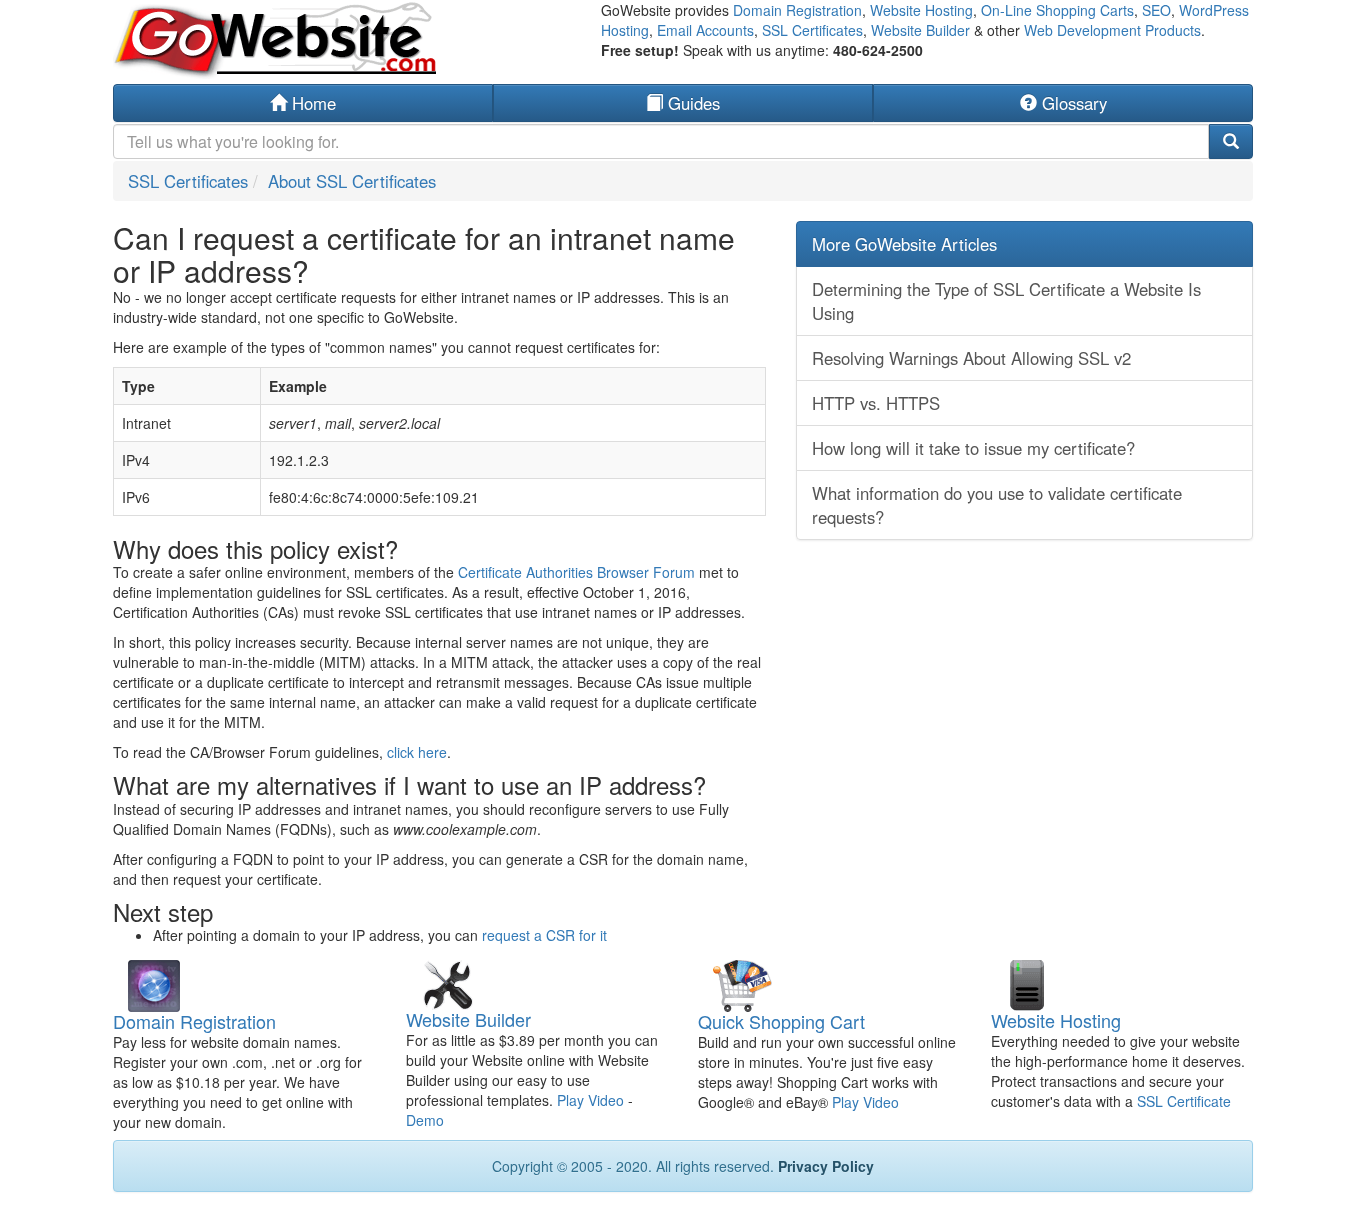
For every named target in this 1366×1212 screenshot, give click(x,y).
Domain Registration (797, 10)
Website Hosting (921, 10)
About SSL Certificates (352, 181)
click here (417, 752)
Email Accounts (705, 30)
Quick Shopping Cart (781, 1021)
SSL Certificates (812, 30)
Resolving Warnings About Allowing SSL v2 (971, 358)
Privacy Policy (826, 1166)
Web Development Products (1112, 30)
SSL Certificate (1184, 1101)
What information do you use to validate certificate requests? (997, 505)
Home (311, 103)
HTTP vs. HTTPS (876, 403)
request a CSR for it (544, 935)
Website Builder (920, 30)
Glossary (1072, 103)
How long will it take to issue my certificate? (973, 448)
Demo (425, 1120)
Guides (691, 103)
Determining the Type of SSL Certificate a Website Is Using (1006, 301)
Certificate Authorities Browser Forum (576, 572)
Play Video (590, 1100)
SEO (1156, 10)
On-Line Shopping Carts (1057, 10)
